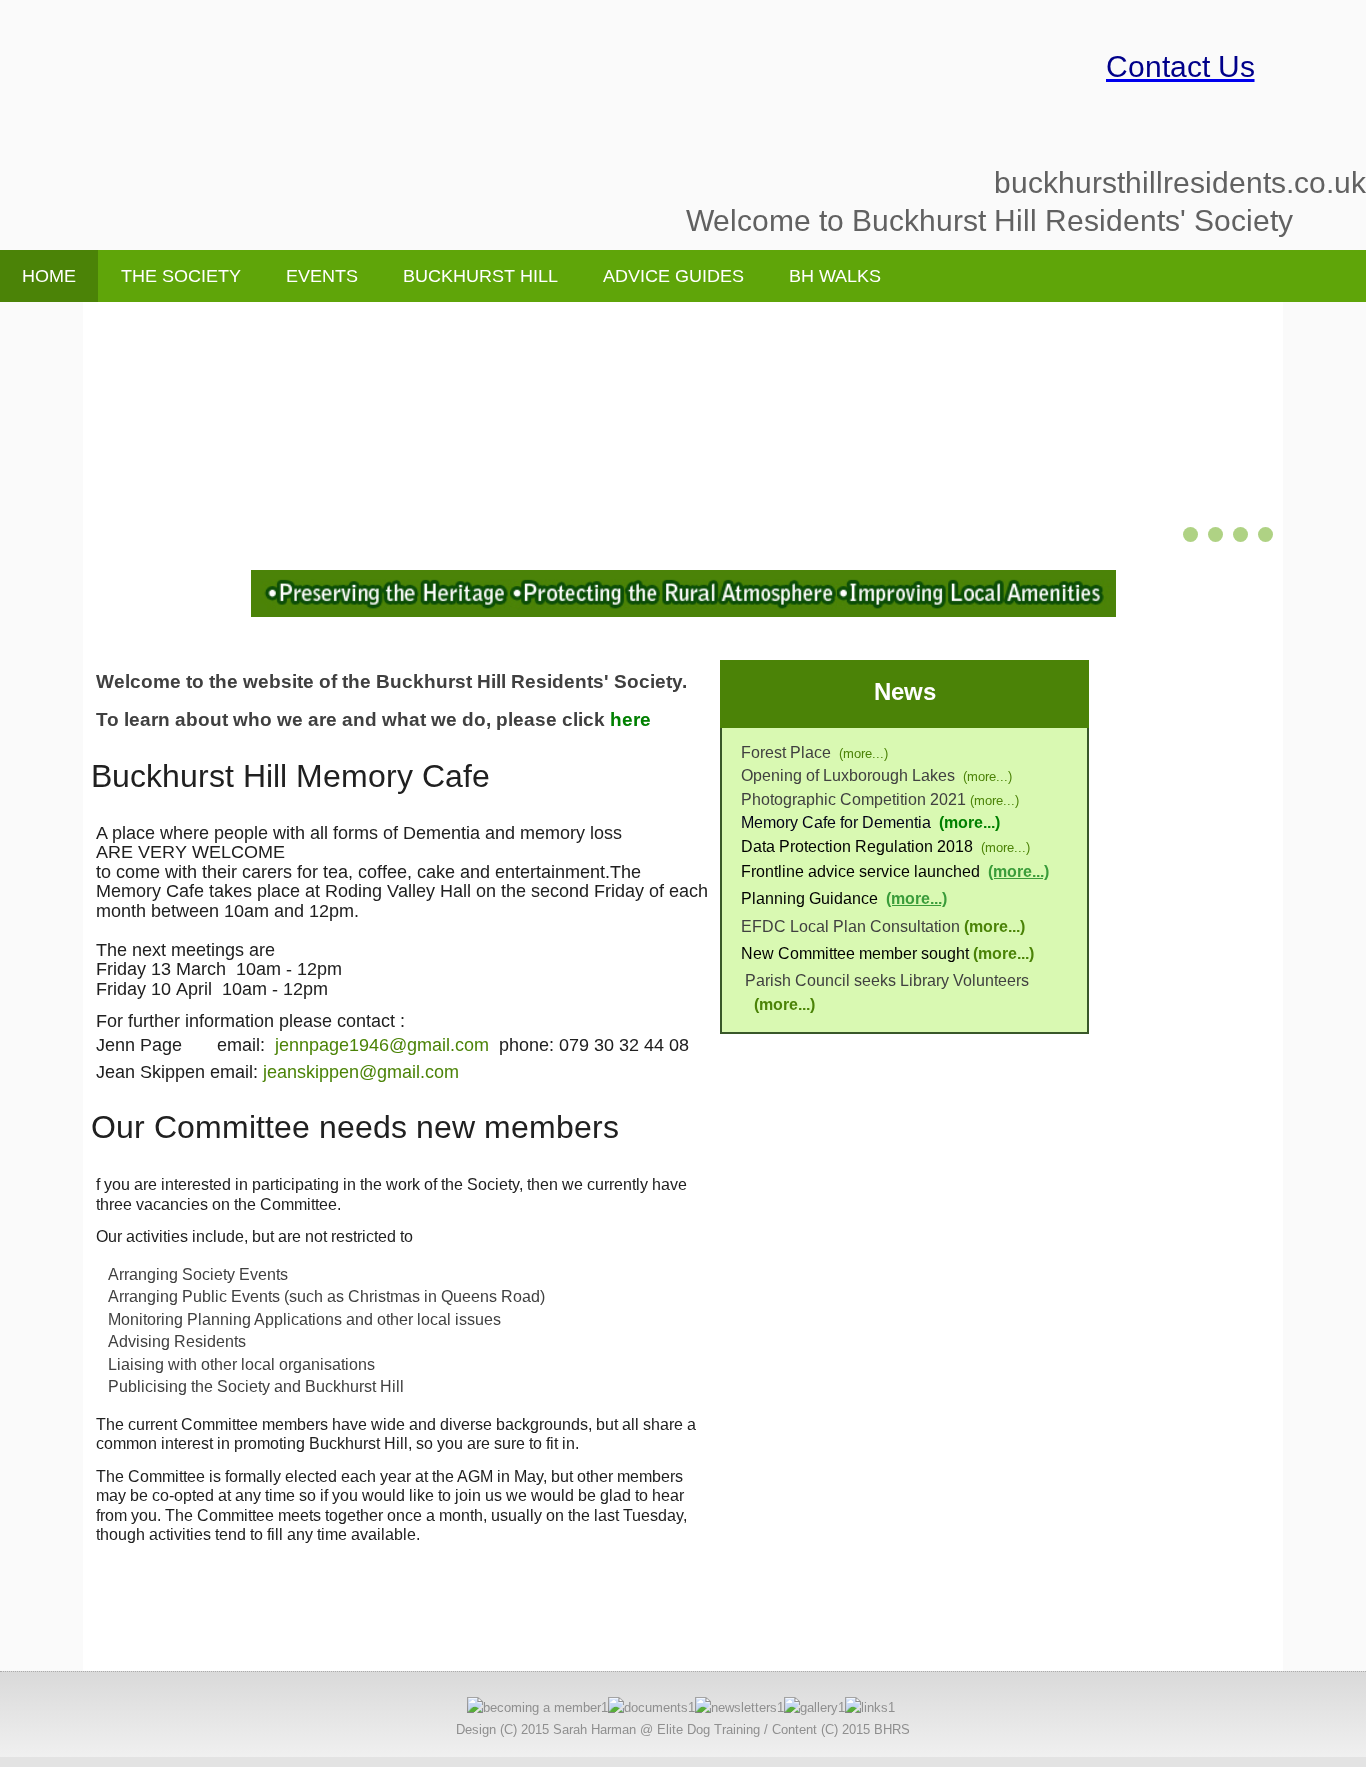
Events (322, 276)
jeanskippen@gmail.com (361, 1072)
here (630, 719)
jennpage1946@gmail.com (382, 1045)
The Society (181, 276)
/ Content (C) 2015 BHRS (837, 1729)
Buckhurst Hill (480, 276)
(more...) (863, 753)
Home (49, 276)
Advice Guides (673, 276)
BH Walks (835, 276)
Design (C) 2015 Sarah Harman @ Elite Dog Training (608, 1729)
